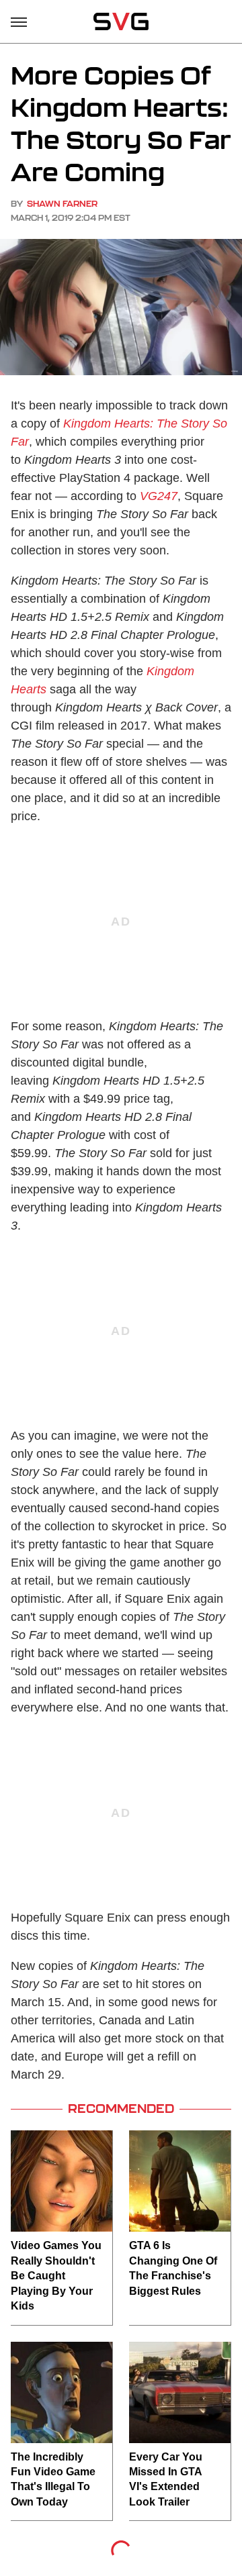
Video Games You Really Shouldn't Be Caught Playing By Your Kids (56, 2276)
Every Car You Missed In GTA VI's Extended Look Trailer (166, 2479)
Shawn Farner (62, 204)
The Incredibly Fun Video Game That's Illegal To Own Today (53, 2479)
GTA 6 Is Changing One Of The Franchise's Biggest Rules (173, 2268)
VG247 (159, 496)
